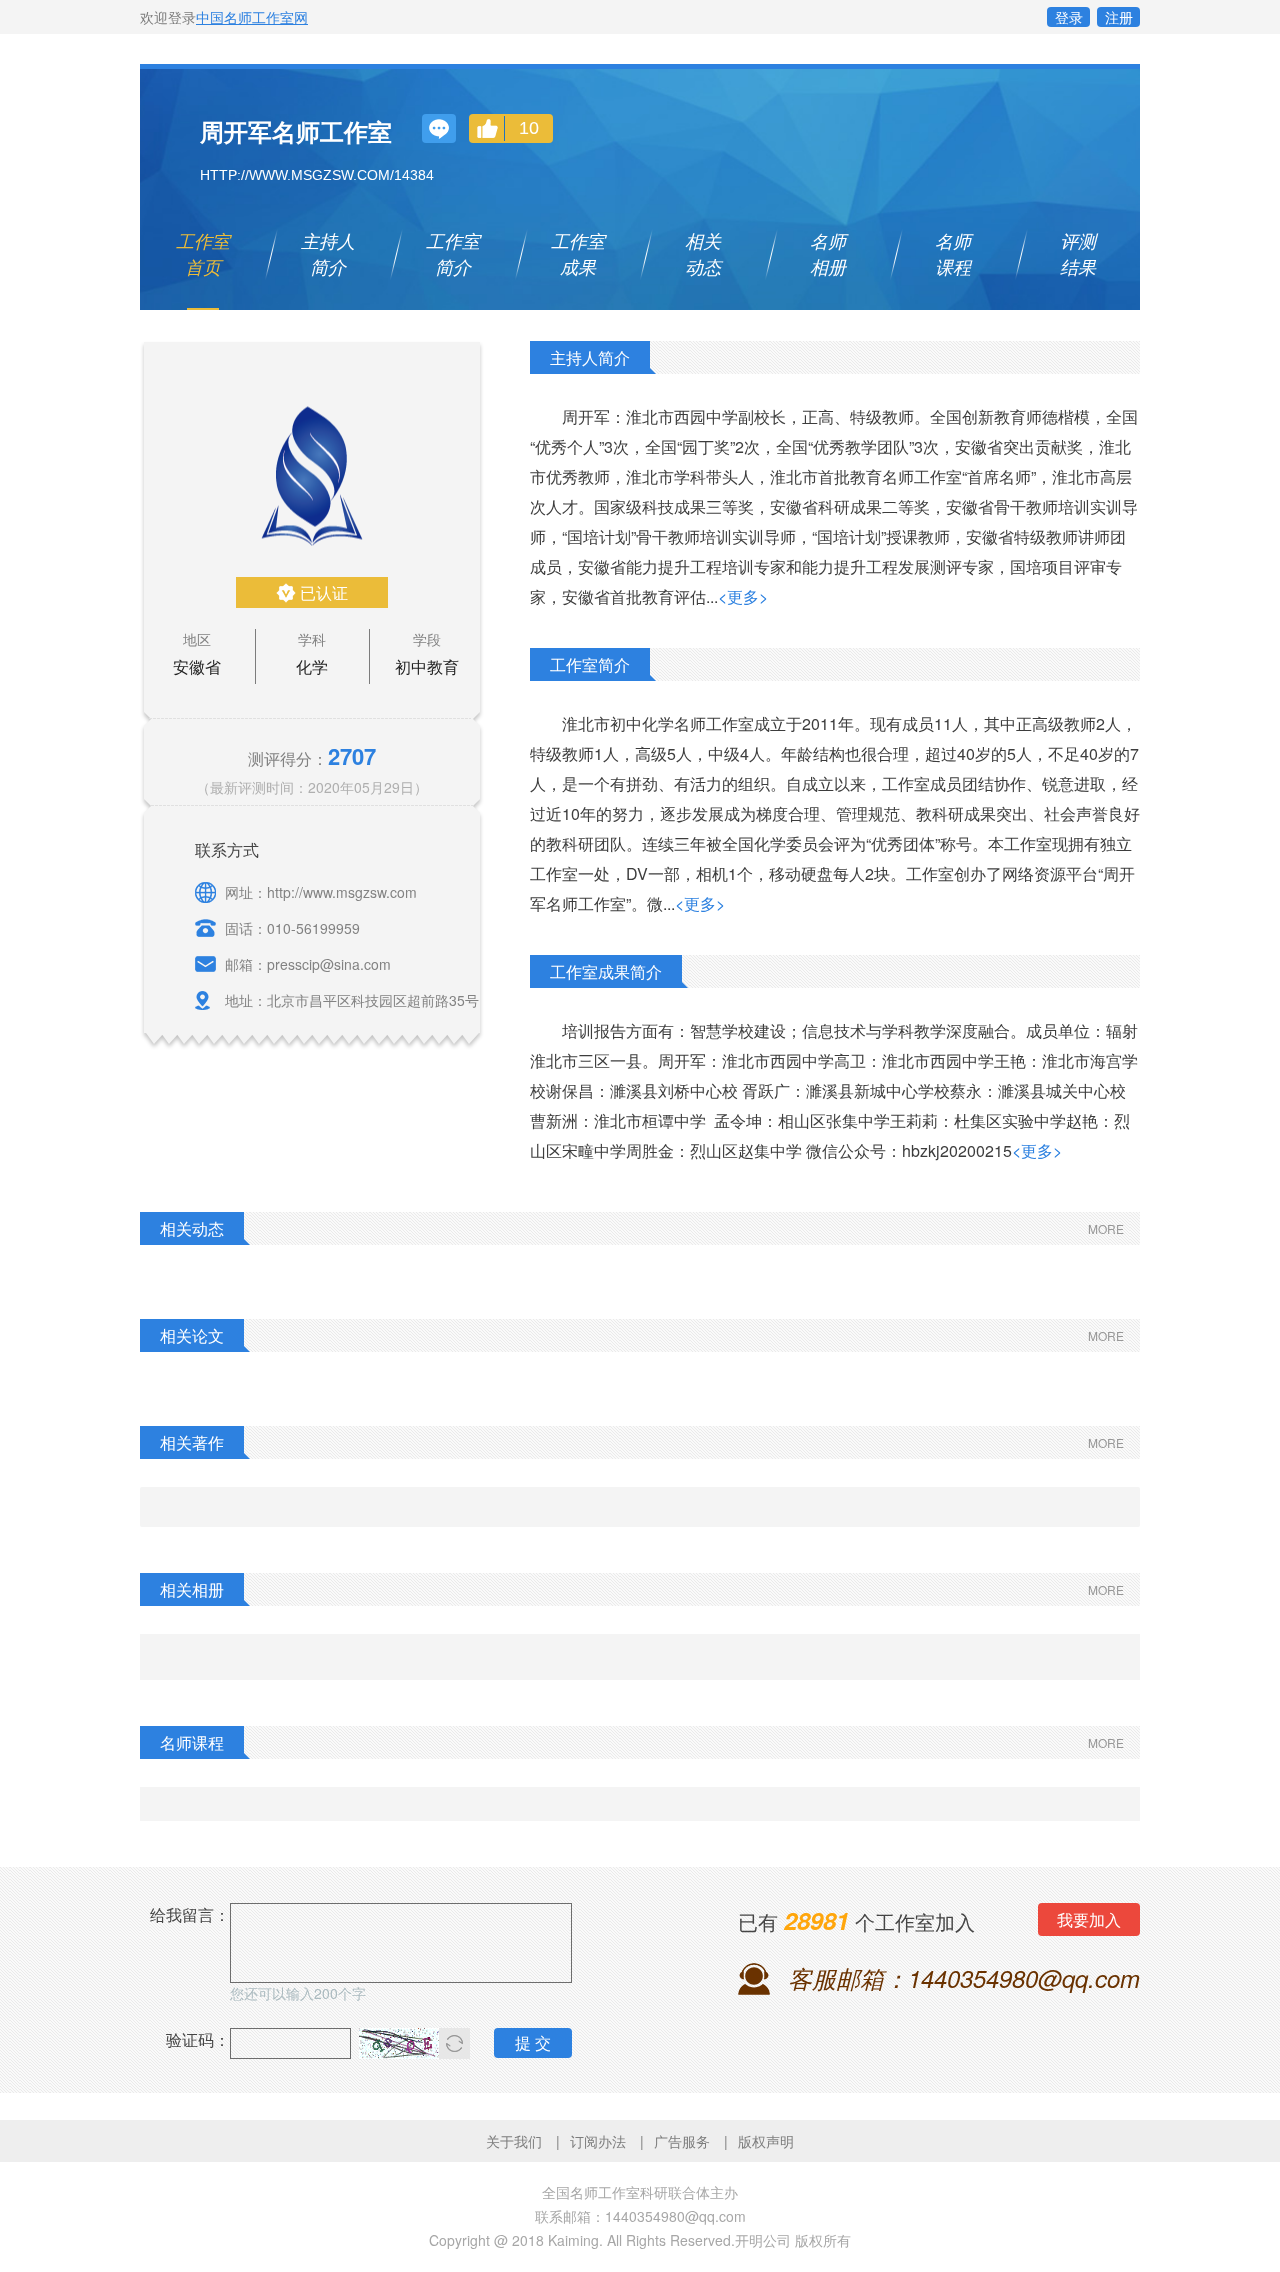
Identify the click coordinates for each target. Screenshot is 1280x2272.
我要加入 (1089, 1919)
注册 (1119, 17)
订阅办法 (598, 2141)
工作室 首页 (203, 253)
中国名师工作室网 (252, 17)
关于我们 (514, 2141)
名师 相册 (828, 253)
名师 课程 (953, 253)
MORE (1106, 1228)
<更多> (743, 596)
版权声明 (766, 2141)
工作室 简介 (453, 253)
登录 (1069, 17)
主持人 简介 (328, 253)
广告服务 (682, 2141)
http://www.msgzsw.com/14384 (317, 175)
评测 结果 (1078, 253)
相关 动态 (703, 253)
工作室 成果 (578, 253)
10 (529, 128)
